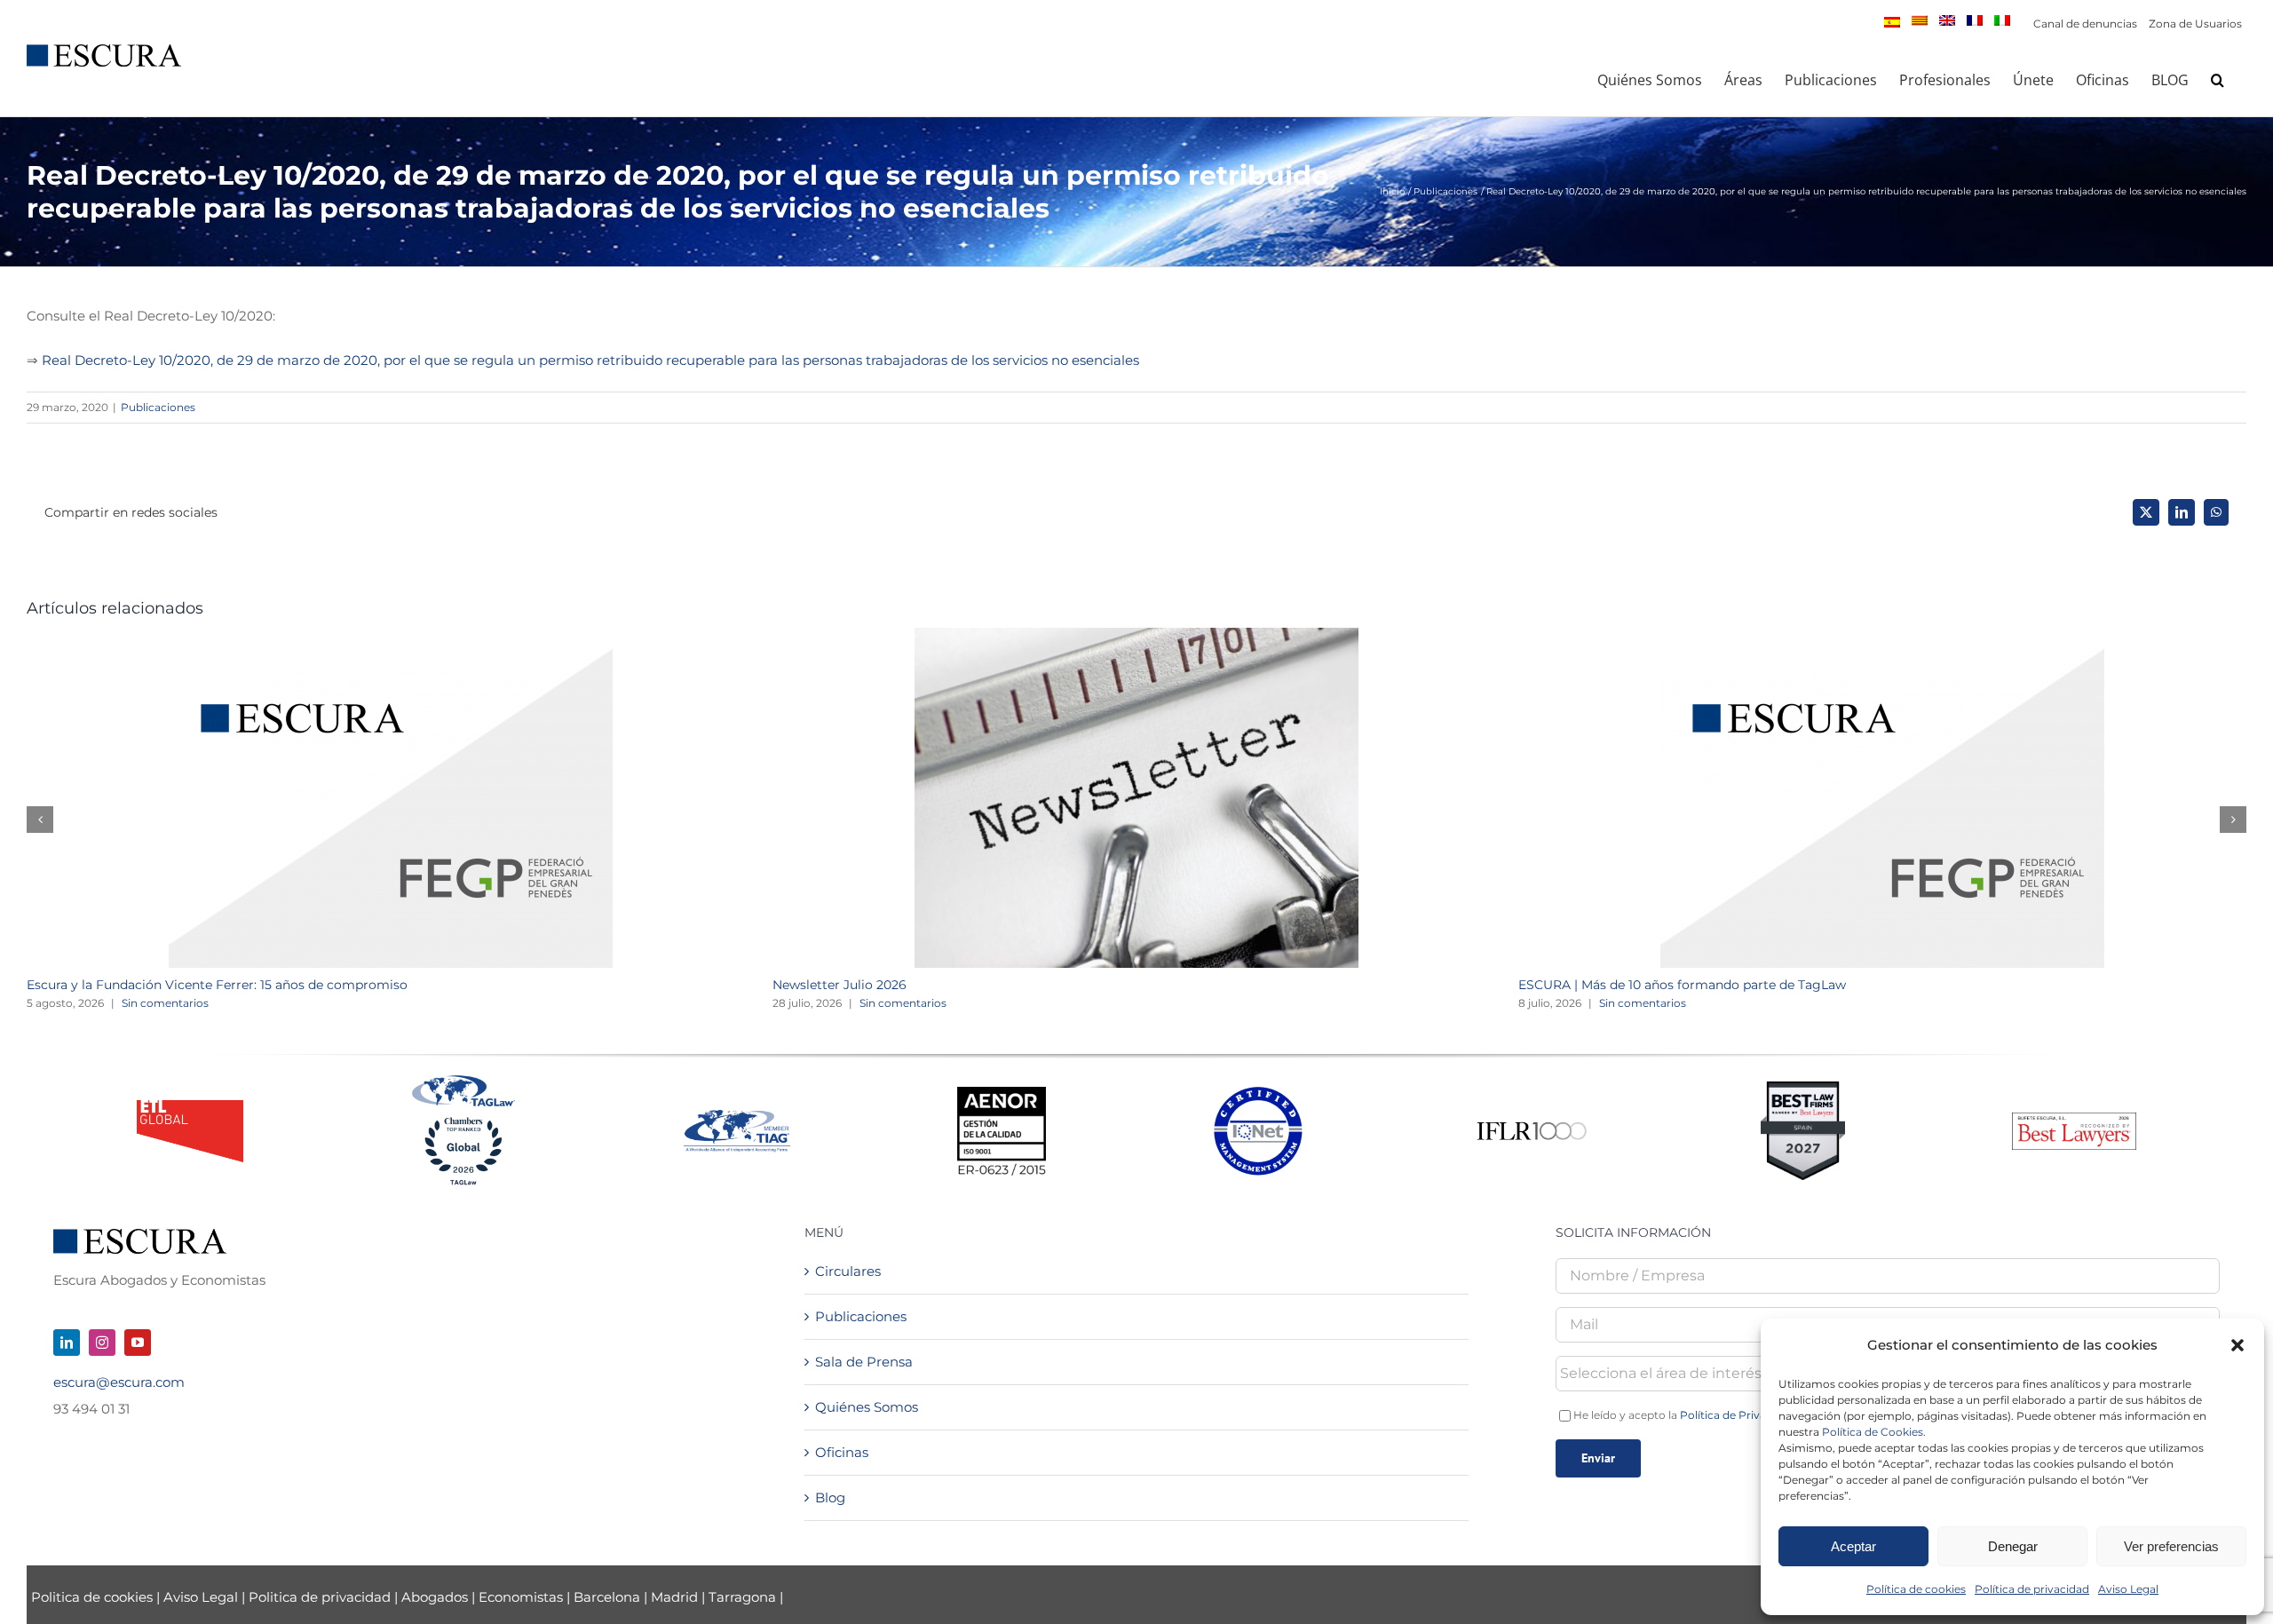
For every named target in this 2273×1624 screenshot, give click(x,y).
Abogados (435, 1597)
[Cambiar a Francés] (1975, 20)
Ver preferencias (2171, 1546)
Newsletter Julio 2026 (840, 985)
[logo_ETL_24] (190, 1107)
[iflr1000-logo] (1532, 1121)
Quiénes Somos (867, 1407)
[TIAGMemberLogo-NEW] (737, 1117)
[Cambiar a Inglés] (1947, 20)
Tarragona (742, 1597)
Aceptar (1853, 1546)
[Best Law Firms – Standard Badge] (1803, 1088)
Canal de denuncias (2085, 24)
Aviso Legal (2128, 1589)
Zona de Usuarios (2195, 24)
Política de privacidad (2032, 1589)
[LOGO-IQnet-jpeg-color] (1258, 1093)
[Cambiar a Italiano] (2002, 20)
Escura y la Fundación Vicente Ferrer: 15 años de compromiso (217, 985)
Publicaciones (158, 407)
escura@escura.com (119, 1382)
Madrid (674, 1597)
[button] (2237, 1345)
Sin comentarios (165, 1003)
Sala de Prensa (864, 1362)
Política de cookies (1916, 1589)
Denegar (2013, 1546)
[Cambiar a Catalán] (1920, 20)
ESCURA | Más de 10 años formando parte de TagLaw (1682, 985)
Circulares (848, 1271)
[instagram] (102, 1343)
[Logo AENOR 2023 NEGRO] (1002, 1093)
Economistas (521, 1597)
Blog (830, 1497)
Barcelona (607, 1597)
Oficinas (842, 1452)
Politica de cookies (94, 1597)
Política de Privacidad (1738, 1415)
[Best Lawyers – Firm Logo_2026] (2074, 1119)
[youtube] (138, 1343)
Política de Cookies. (1874, 1432)
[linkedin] (67, 1343)
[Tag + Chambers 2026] (463, 1079)
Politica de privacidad (320, 1597)
